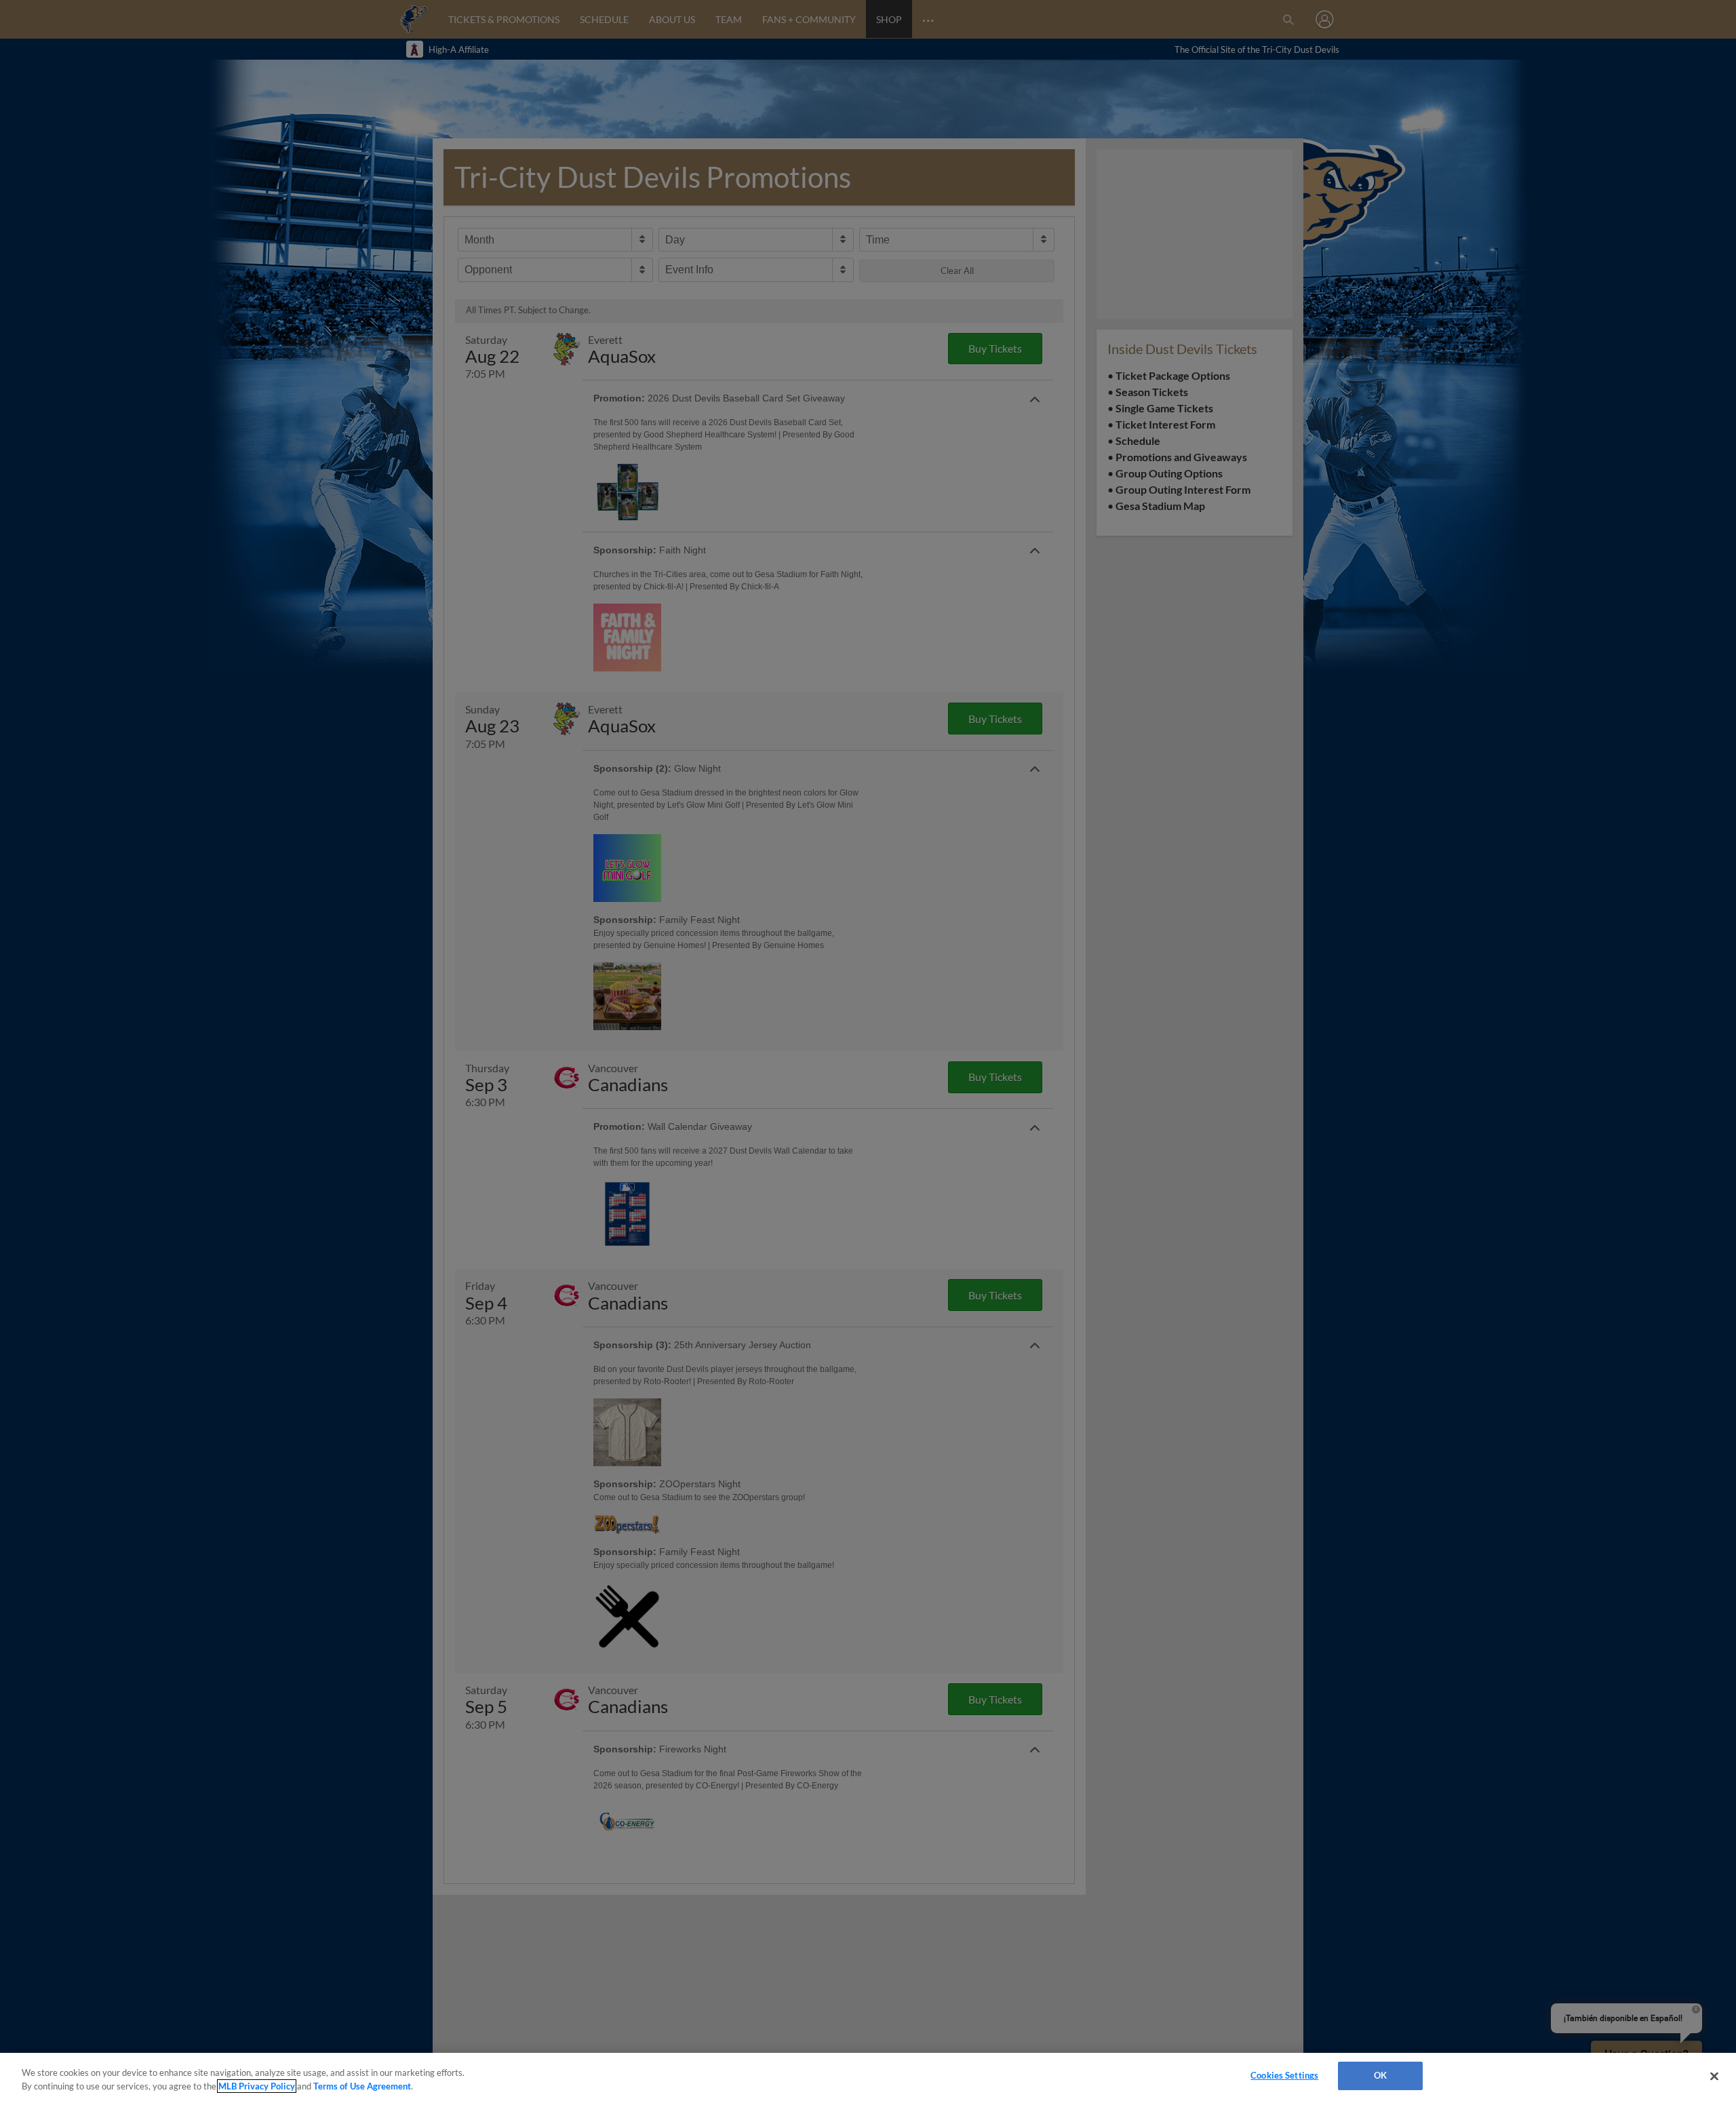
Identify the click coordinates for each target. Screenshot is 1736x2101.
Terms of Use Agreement (362, 2086)
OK (1380, 2075)
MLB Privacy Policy (257, 2086)
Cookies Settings (1284, 2075)
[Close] (1714, 2076)
